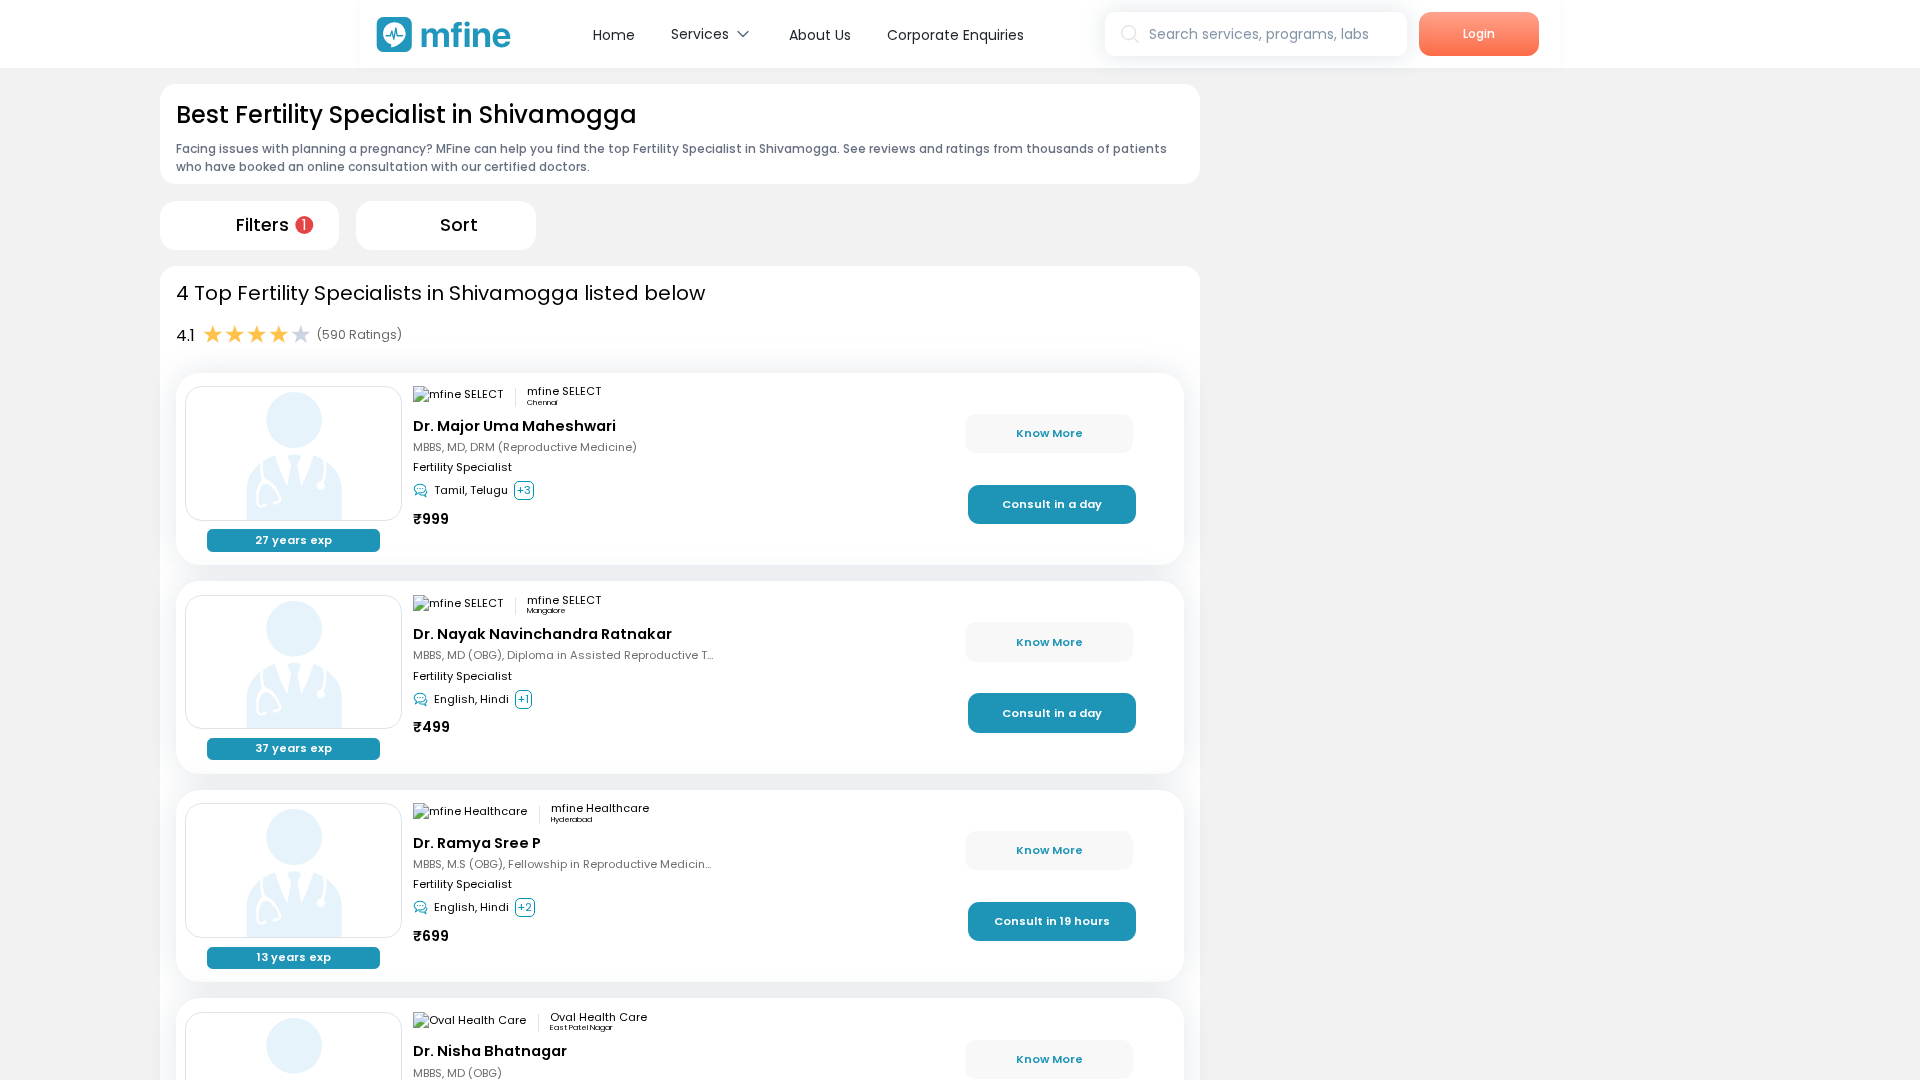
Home (614, 35)
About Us (820, 35)
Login (1479, 33)
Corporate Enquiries (955, 35)
